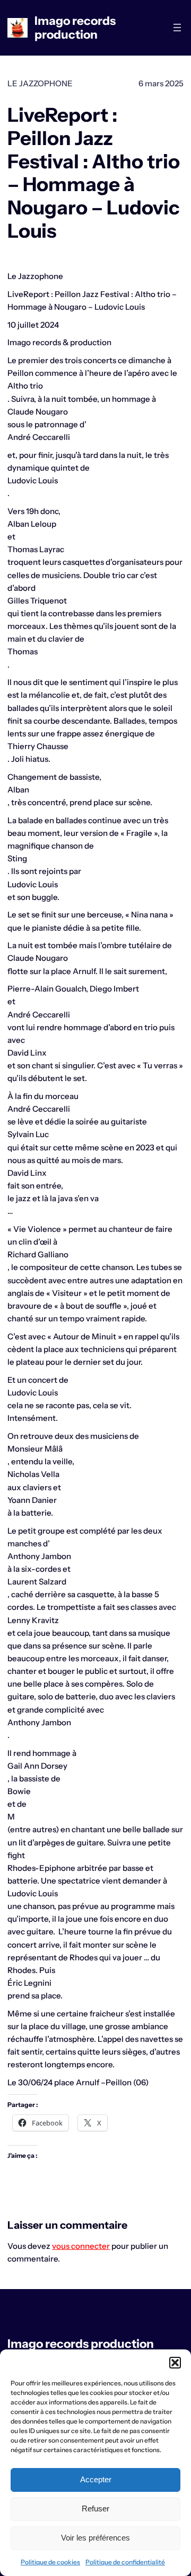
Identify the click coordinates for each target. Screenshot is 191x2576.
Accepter (96, 2479)
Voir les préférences (95, 2538)
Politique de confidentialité (125, 2562)
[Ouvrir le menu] (177, 28)
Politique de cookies (50, 2562)
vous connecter (81, 2246)
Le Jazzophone (40, 83)
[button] (175, 2363)
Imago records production (75, 28)
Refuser (95, 2509)
